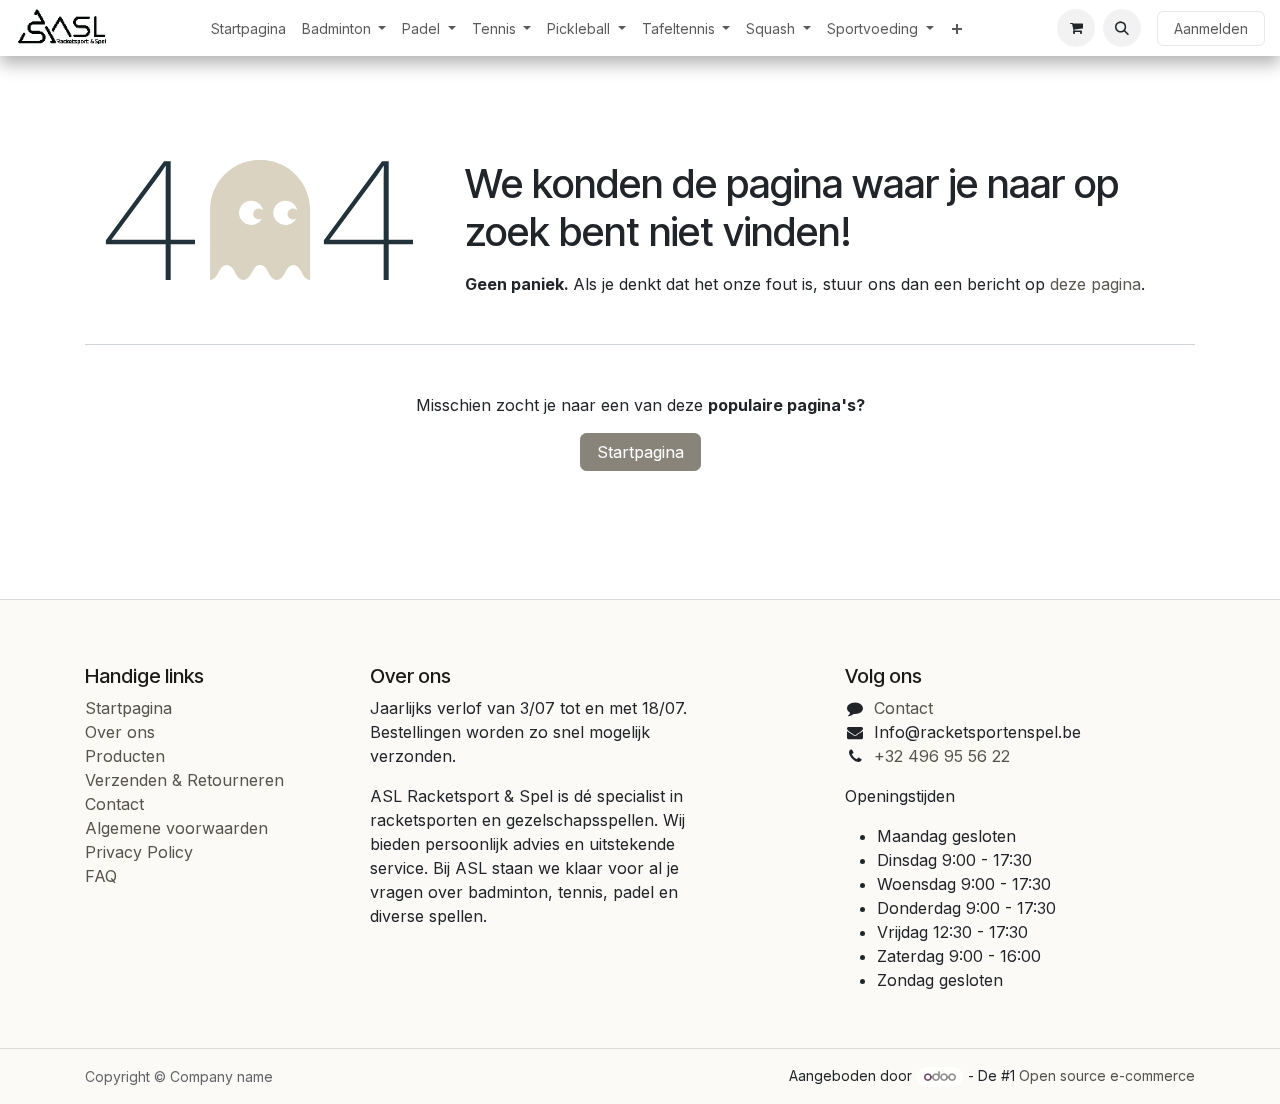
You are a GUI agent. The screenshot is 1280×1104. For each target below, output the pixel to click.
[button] (1122, 28)
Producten (125, 756)
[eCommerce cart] (1076, 28)
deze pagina (1095, 284)
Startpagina (640, 452)
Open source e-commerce (1107, 1075)
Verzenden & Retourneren (184, 780)
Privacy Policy (139, 852)
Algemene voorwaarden (176, 828)
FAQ (101, 876)
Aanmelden (1211, 28)
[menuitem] (248, 28)
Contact (114, 804)
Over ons (120, 732)
